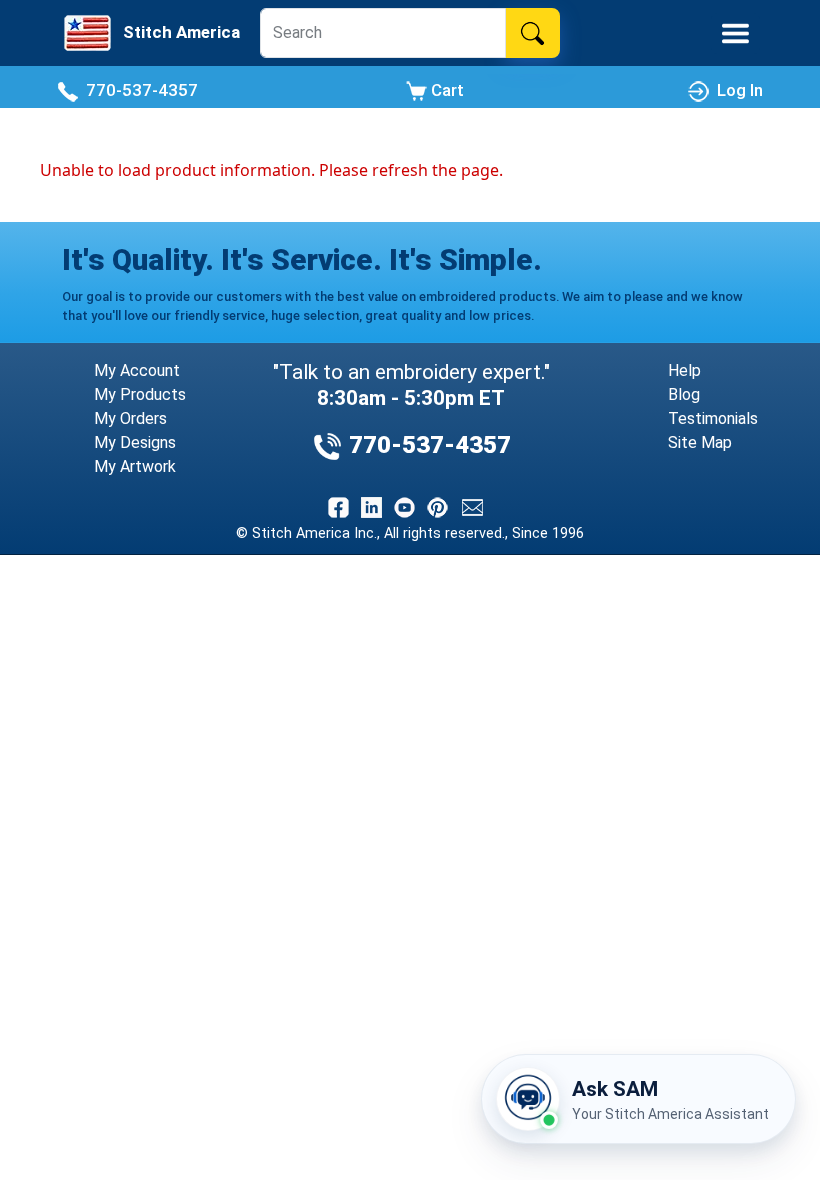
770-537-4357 (138, 90)
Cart (445, 90)
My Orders (130, 418)
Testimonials (713, 418)
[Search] (532, 33)
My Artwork (135, 466)
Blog (684, 394)
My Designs (135, 442)
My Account (137, 370)
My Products (140, 394)
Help (684, 370)
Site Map (700, 442)
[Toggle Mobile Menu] (735, 33)
